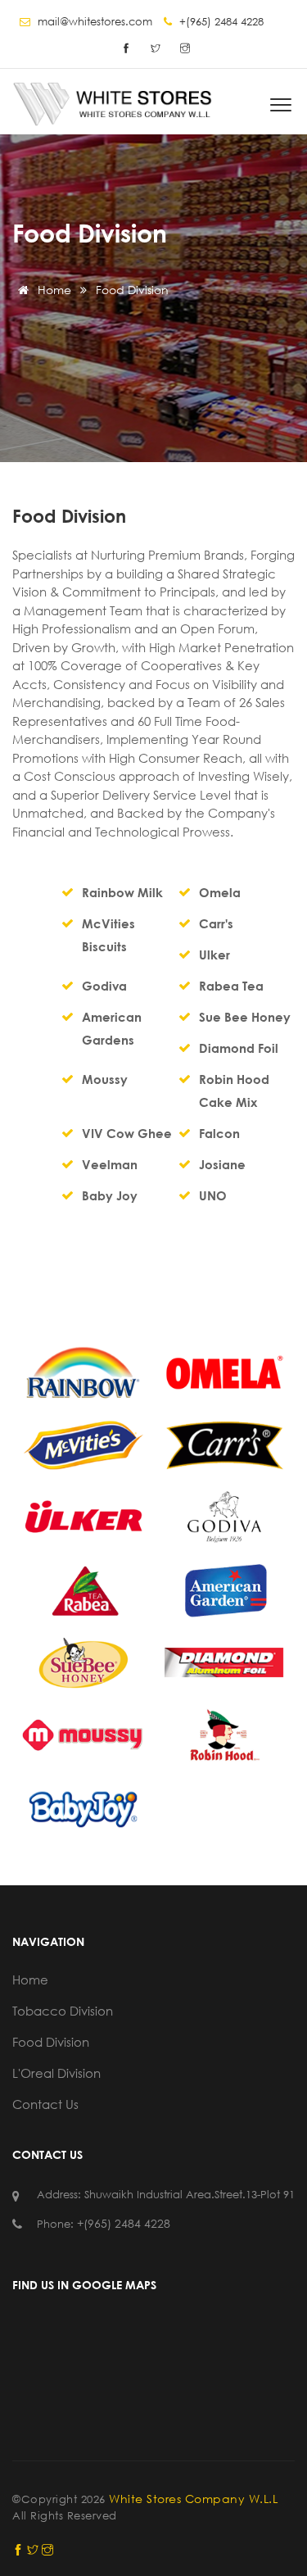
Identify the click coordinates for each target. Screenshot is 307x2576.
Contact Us (45, 2104)
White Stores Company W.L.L (193, 2499)
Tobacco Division (63, 2011)
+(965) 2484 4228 (124, 2223)
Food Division (51, 2042)
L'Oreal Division (56, 2073)
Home (53, 290)
